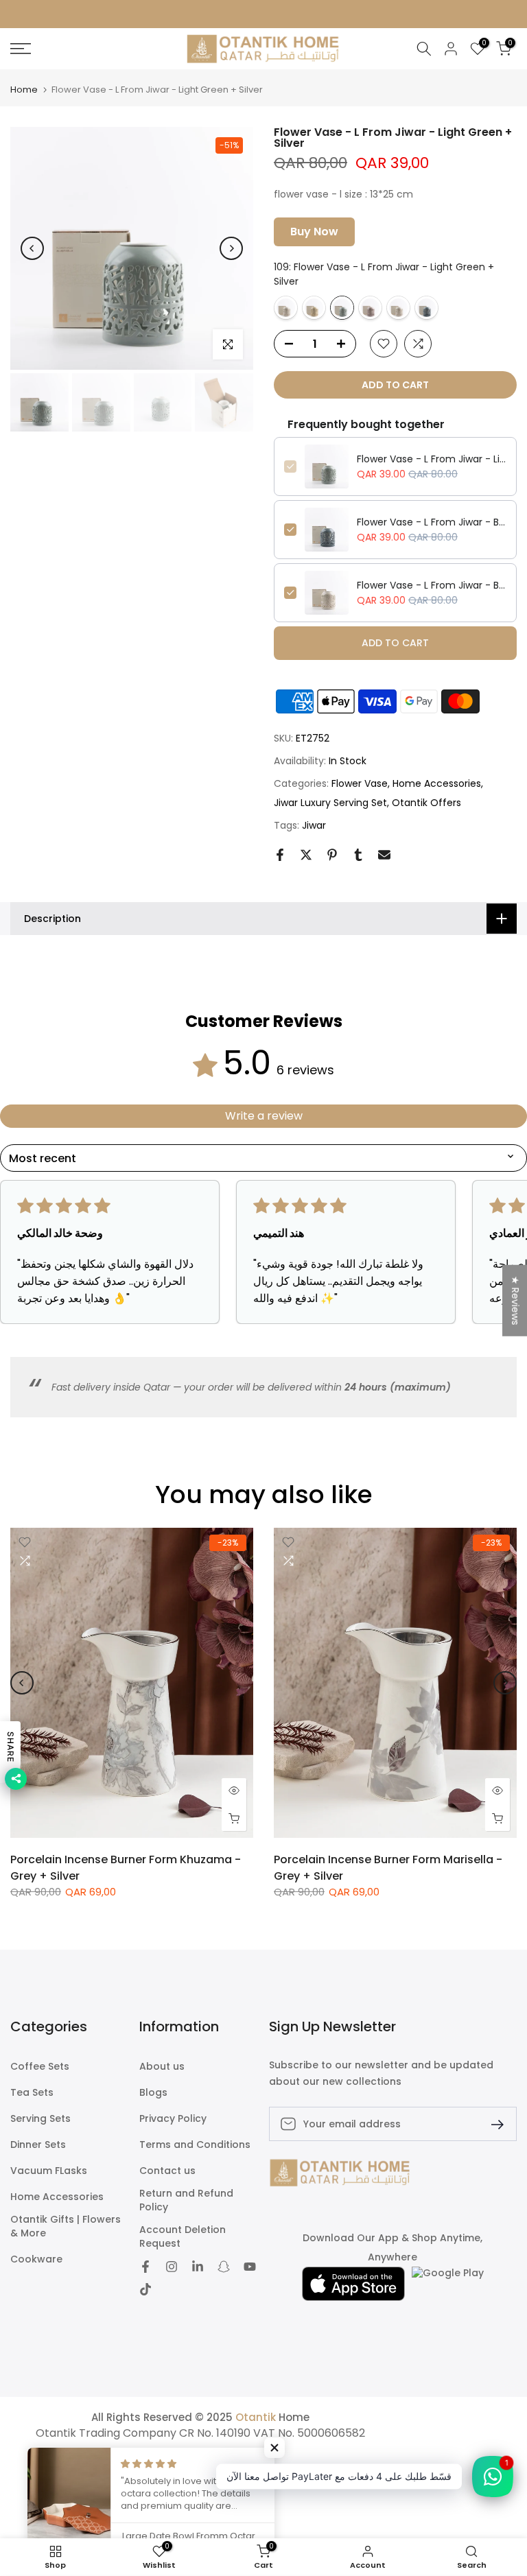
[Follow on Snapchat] (224, 2268)
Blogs (153, 2093)
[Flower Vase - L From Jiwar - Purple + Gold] (370, 308)
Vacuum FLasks (49, 2171)
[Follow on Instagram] (172, 2268)
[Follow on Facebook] (145, 2268)
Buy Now (314, 232)
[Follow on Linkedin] (198, 2268)
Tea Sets (32, 2093)
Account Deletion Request (183, 2237)
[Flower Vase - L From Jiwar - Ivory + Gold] (314, 308)
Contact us (167, 2171)
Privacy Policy (173, 2119)
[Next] (231, 248)
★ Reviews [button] (515, 1300)
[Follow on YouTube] (250, 2268)
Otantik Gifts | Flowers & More (66, 2226)
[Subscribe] (492, 2124)
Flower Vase (360, 783)
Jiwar (314, 825)
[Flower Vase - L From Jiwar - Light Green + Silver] (342, 308)
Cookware (36, 2259)
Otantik (256, 2417)
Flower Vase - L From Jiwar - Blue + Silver (432, 522)
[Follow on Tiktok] (145, 2291)
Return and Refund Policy (186, 2200)
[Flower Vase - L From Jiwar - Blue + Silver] (426, 308)
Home (24, 90)
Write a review (264, 1116)
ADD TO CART (395, 643)
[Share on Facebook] (280, 855)
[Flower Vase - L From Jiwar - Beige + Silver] (286, 308)
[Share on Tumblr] (358, 855)
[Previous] (32, 248)
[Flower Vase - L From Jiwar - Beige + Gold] (398, 308)
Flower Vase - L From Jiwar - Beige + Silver (432, 585)
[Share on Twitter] (306, 855)
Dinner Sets (38, 2145)
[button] (274, 2448)
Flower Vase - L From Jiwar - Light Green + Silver (432, 459)
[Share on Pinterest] (332, 855)
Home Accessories (437, 783)
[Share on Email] (384, 855)
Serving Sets (40, 2119)
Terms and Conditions (195, 2145)
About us (162, 2067)
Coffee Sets (40, 2067)
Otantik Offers (426, 803)
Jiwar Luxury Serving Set (330, 803)
